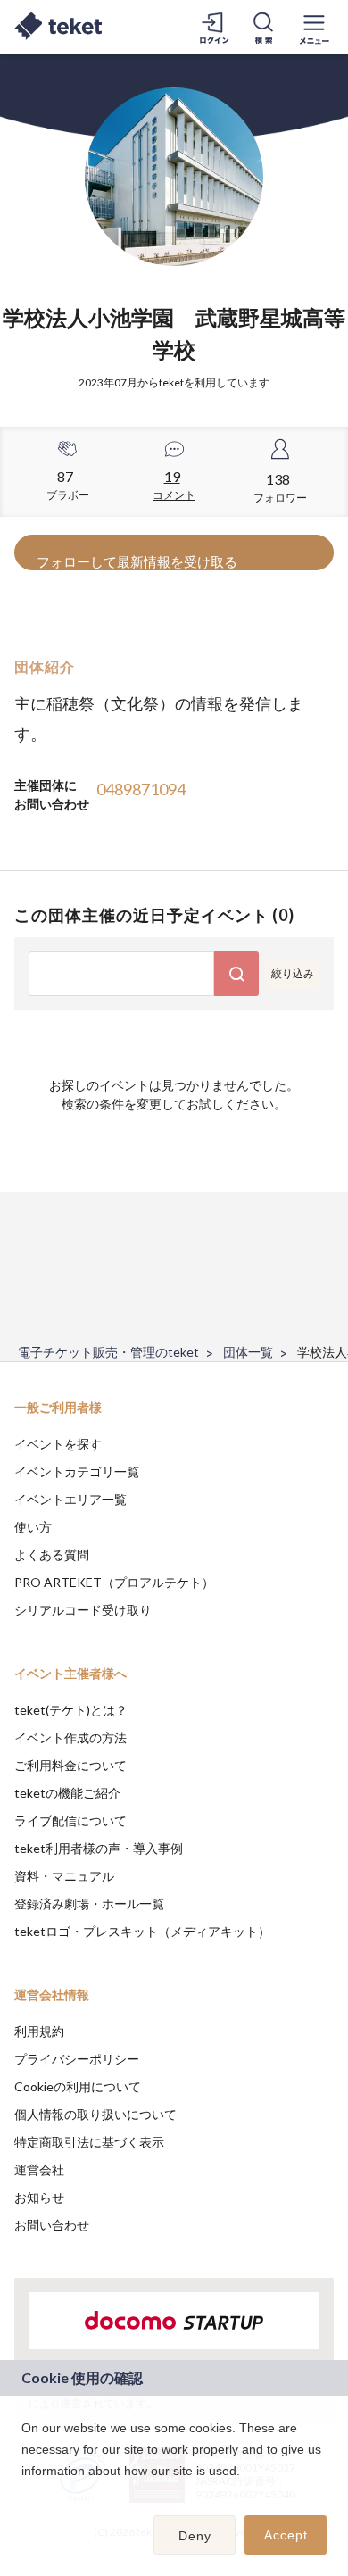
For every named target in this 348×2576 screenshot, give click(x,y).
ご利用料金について (70, 1765)
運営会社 (39, 2169)
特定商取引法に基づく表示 (89, 2142)
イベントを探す (58, 1444)
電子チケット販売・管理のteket (108, 1352)
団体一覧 (248, 1352)
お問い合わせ (52, 2225)
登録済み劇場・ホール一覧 (89, 1903)
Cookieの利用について (78, 2086)
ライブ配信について (70, 1820)
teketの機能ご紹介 (67, 1793)
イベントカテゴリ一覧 (77, 1471)
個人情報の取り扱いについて (95, 2114)
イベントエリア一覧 (70, 1499)
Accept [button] (286, 2535)
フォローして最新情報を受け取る (137, 561)
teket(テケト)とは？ (71, 1710)
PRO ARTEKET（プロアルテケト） (114, 1582)
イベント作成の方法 (70, 1737)
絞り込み (293, 973)
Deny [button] (195, 2536)
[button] (24, 2494)
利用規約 (39, 2031)
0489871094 (141, 789)
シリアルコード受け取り (83, 1610)
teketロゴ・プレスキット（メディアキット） (142, 1931)
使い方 (33, 1527)
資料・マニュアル (64, 1876)
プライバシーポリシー (77, 2059)
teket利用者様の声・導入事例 (99, 1848)
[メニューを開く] (314, 27)
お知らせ (39, 2197)
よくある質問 (52, 1554)
